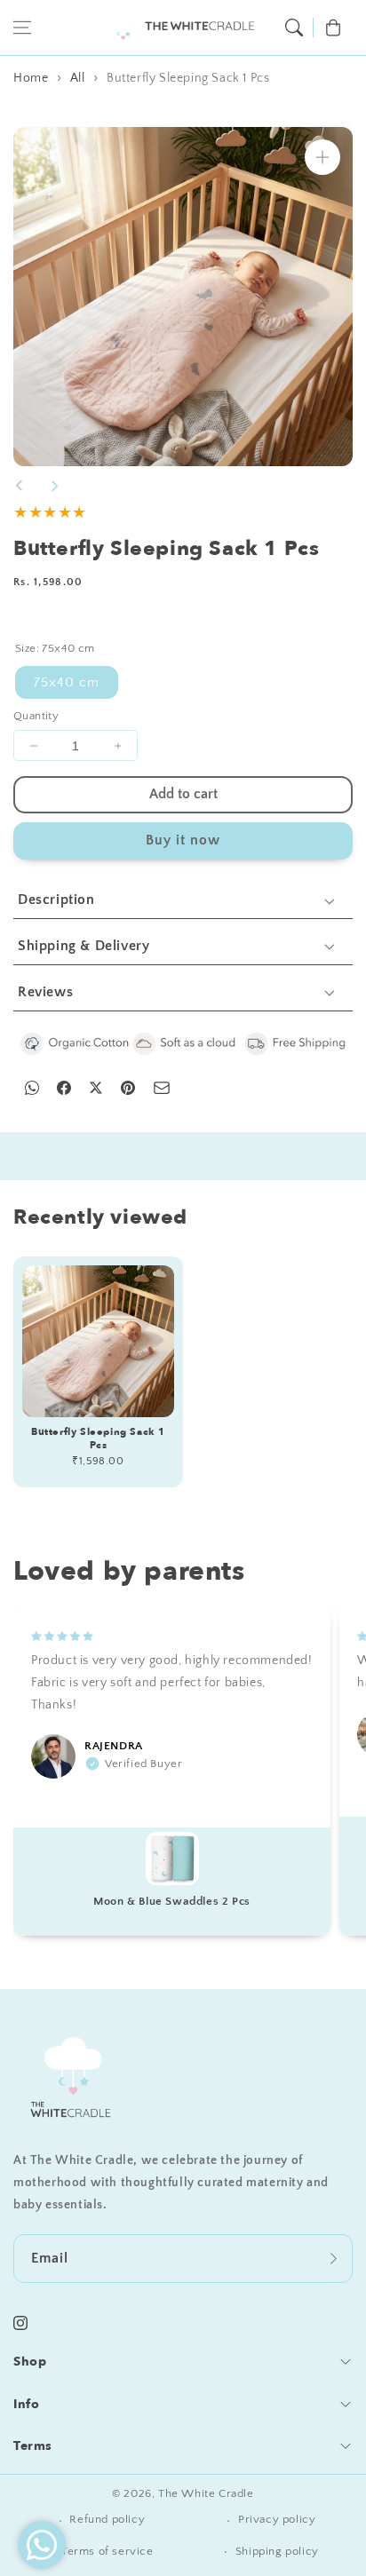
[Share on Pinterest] (128, 1088)
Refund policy (107, 2519)
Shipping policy (277, 2551)
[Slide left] (20, 486)
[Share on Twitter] (96, 1088)
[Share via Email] (162, 1088)
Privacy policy (277, 2519)
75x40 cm (67, 682)
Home (31, 78)
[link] (183, 1044)
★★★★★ (50, 513)
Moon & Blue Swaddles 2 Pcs (172, 1901)
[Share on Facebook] (64, 1088)
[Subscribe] (333, 2258)
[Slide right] (54, 486)
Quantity (36, 716)
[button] (22, 28)
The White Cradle (206, 2493)
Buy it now (183, 840)
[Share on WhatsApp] (32, 1088)
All (78, 78)
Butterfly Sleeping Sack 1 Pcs (188, 78)
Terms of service (107, 2551)
